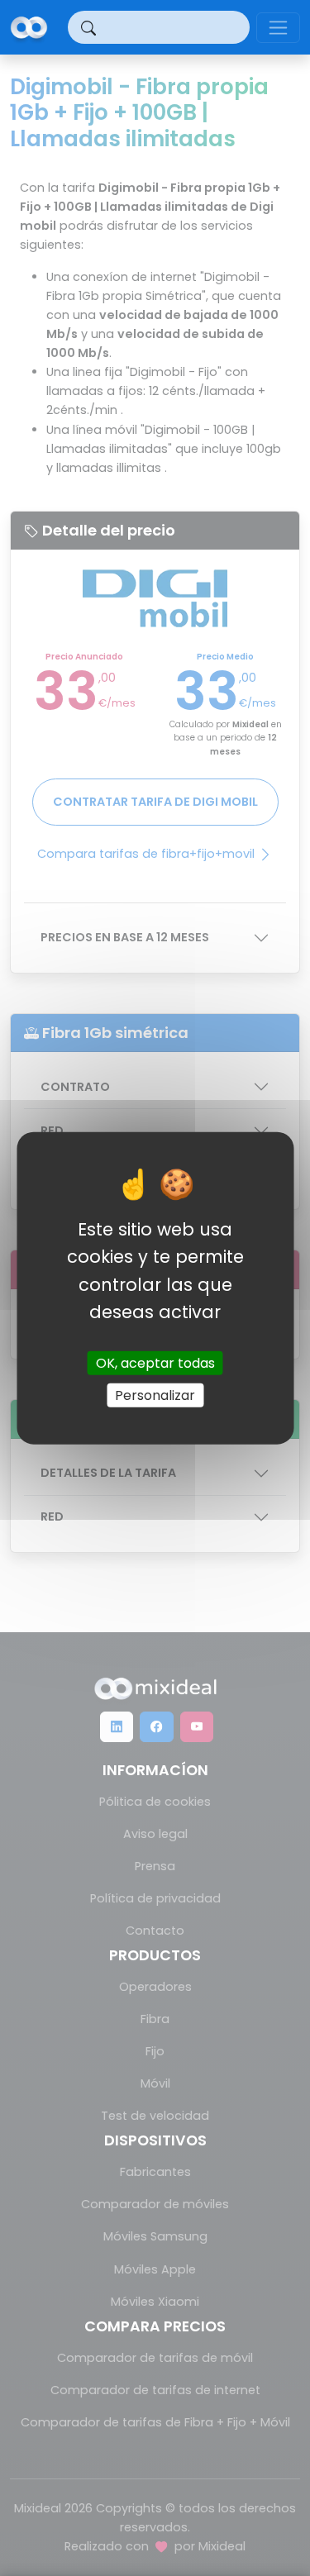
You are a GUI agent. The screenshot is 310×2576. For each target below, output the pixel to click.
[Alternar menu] (278, 28)
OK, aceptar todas (155, 1363)
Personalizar (155, 1395)
